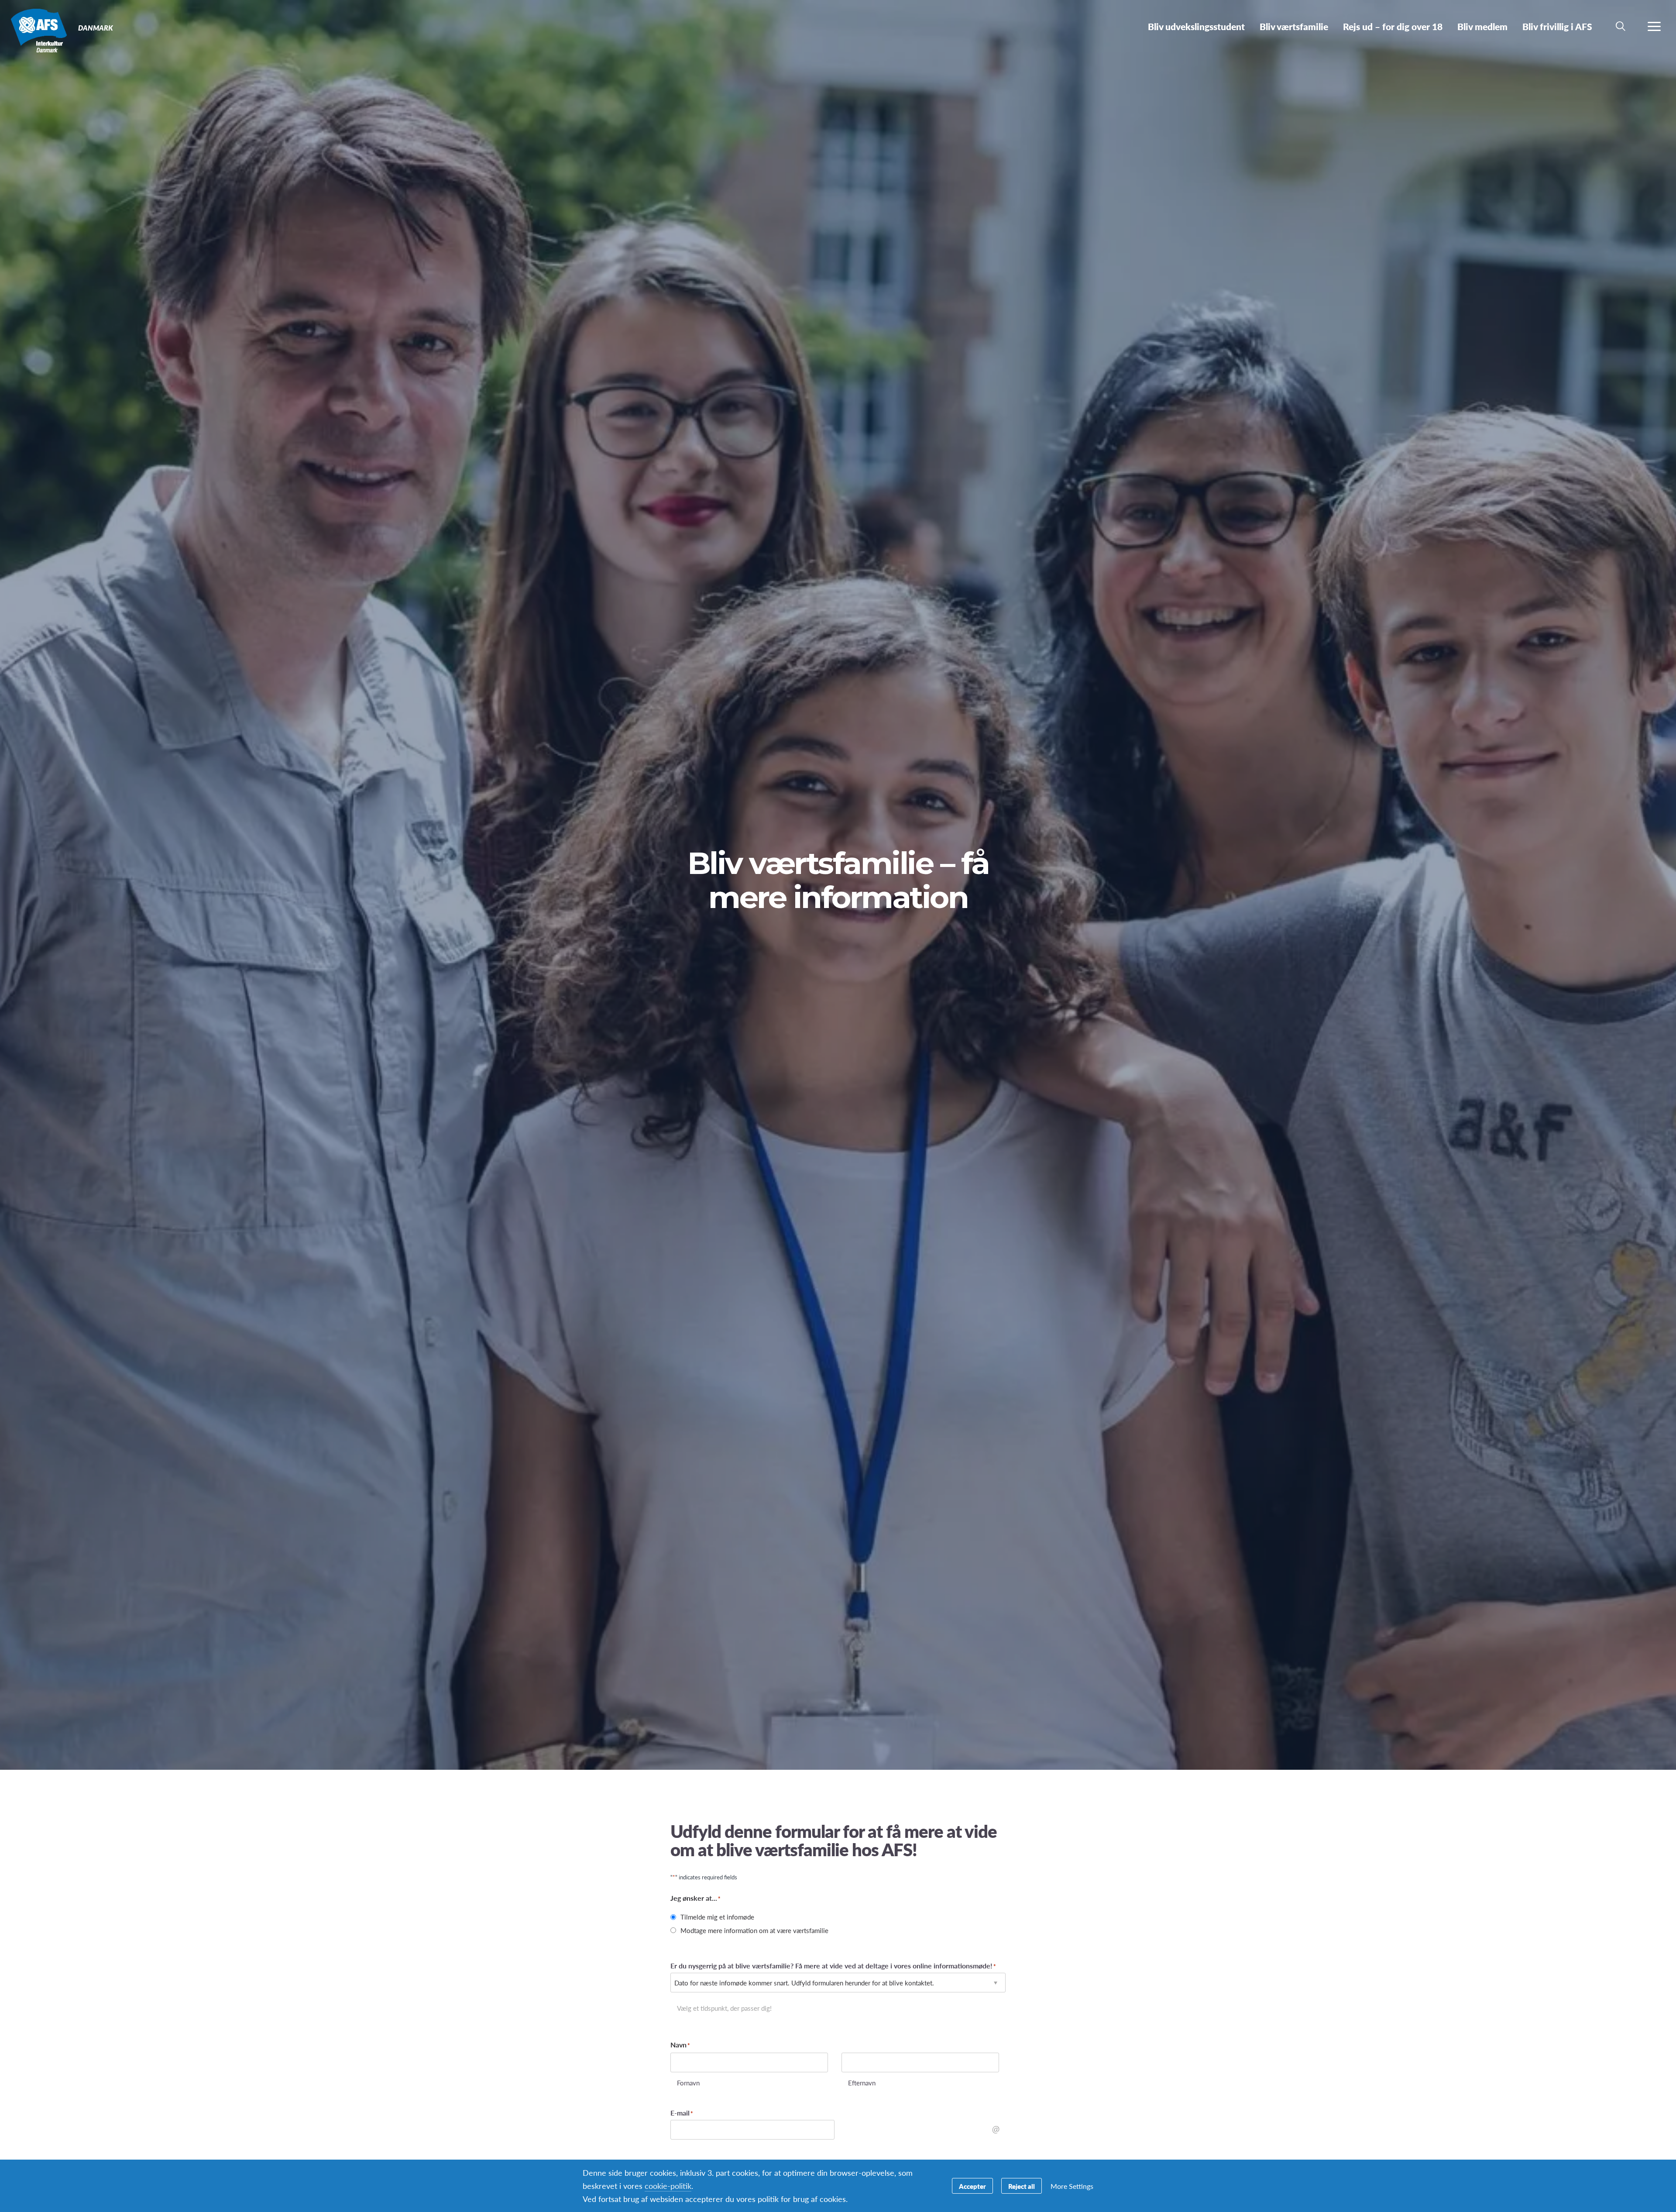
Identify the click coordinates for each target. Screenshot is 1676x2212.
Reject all (1022, 2186)
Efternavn (862, 2082)
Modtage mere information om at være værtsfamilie (754, 1930)
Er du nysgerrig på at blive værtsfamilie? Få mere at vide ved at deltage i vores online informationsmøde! (833, 1966)
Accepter (972, 2186)
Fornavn (688, 2082)
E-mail (682, 2113)
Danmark (38, 30)
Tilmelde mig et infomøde (717, 1917)
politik (668, 2186)
